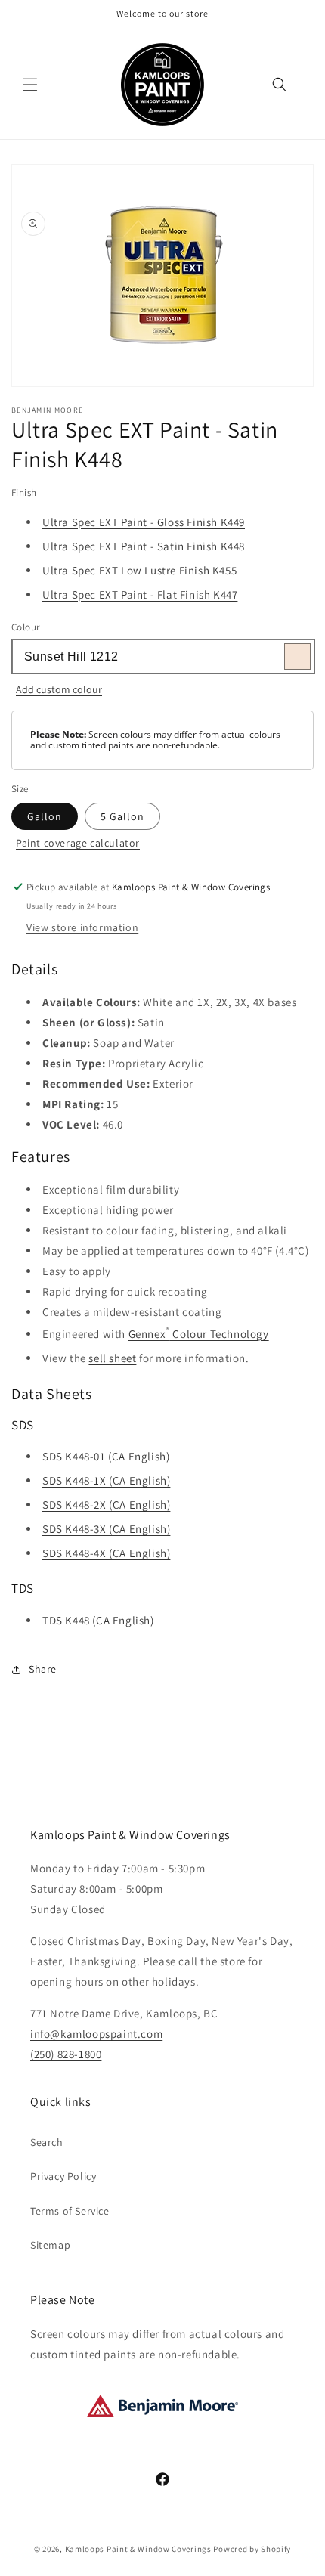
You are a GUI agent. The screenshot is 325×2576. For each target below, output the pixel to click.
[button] (30, 85)
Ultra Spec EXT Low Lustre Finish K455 (139, 570)
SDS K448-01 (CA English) (106, 1456)
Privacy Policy (63, 2176)
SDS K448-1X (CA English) (106, 1480)
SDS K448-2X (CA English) (106, 1505)
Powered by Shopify (252, 2549)
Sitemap (50, 2245)
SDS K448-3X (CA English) (106, 1529)
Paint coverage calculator (78, 843)
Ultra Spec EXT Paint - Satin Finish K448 (144, 546)
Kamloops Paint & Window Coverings (138, 2549)
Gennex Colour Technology (199, 1332)
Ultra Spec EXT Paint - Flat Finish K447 (140, 594)
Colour (25, 627)
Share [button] (43, 1669)
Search (47, 2142)
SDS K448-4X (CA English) (106, 1553)
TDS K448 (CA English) (98, 1620)
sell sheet (112, 1358)
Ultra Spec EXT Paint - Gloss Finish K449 (144, 522)
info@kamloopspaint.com (96, 2034)
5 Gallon (122, 816)
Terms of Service (70, 2211)
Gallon (45, 816)
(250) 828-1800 (66, 2054)
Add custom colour (59, 689)
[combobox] (162, 656)
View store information (82, 927)
